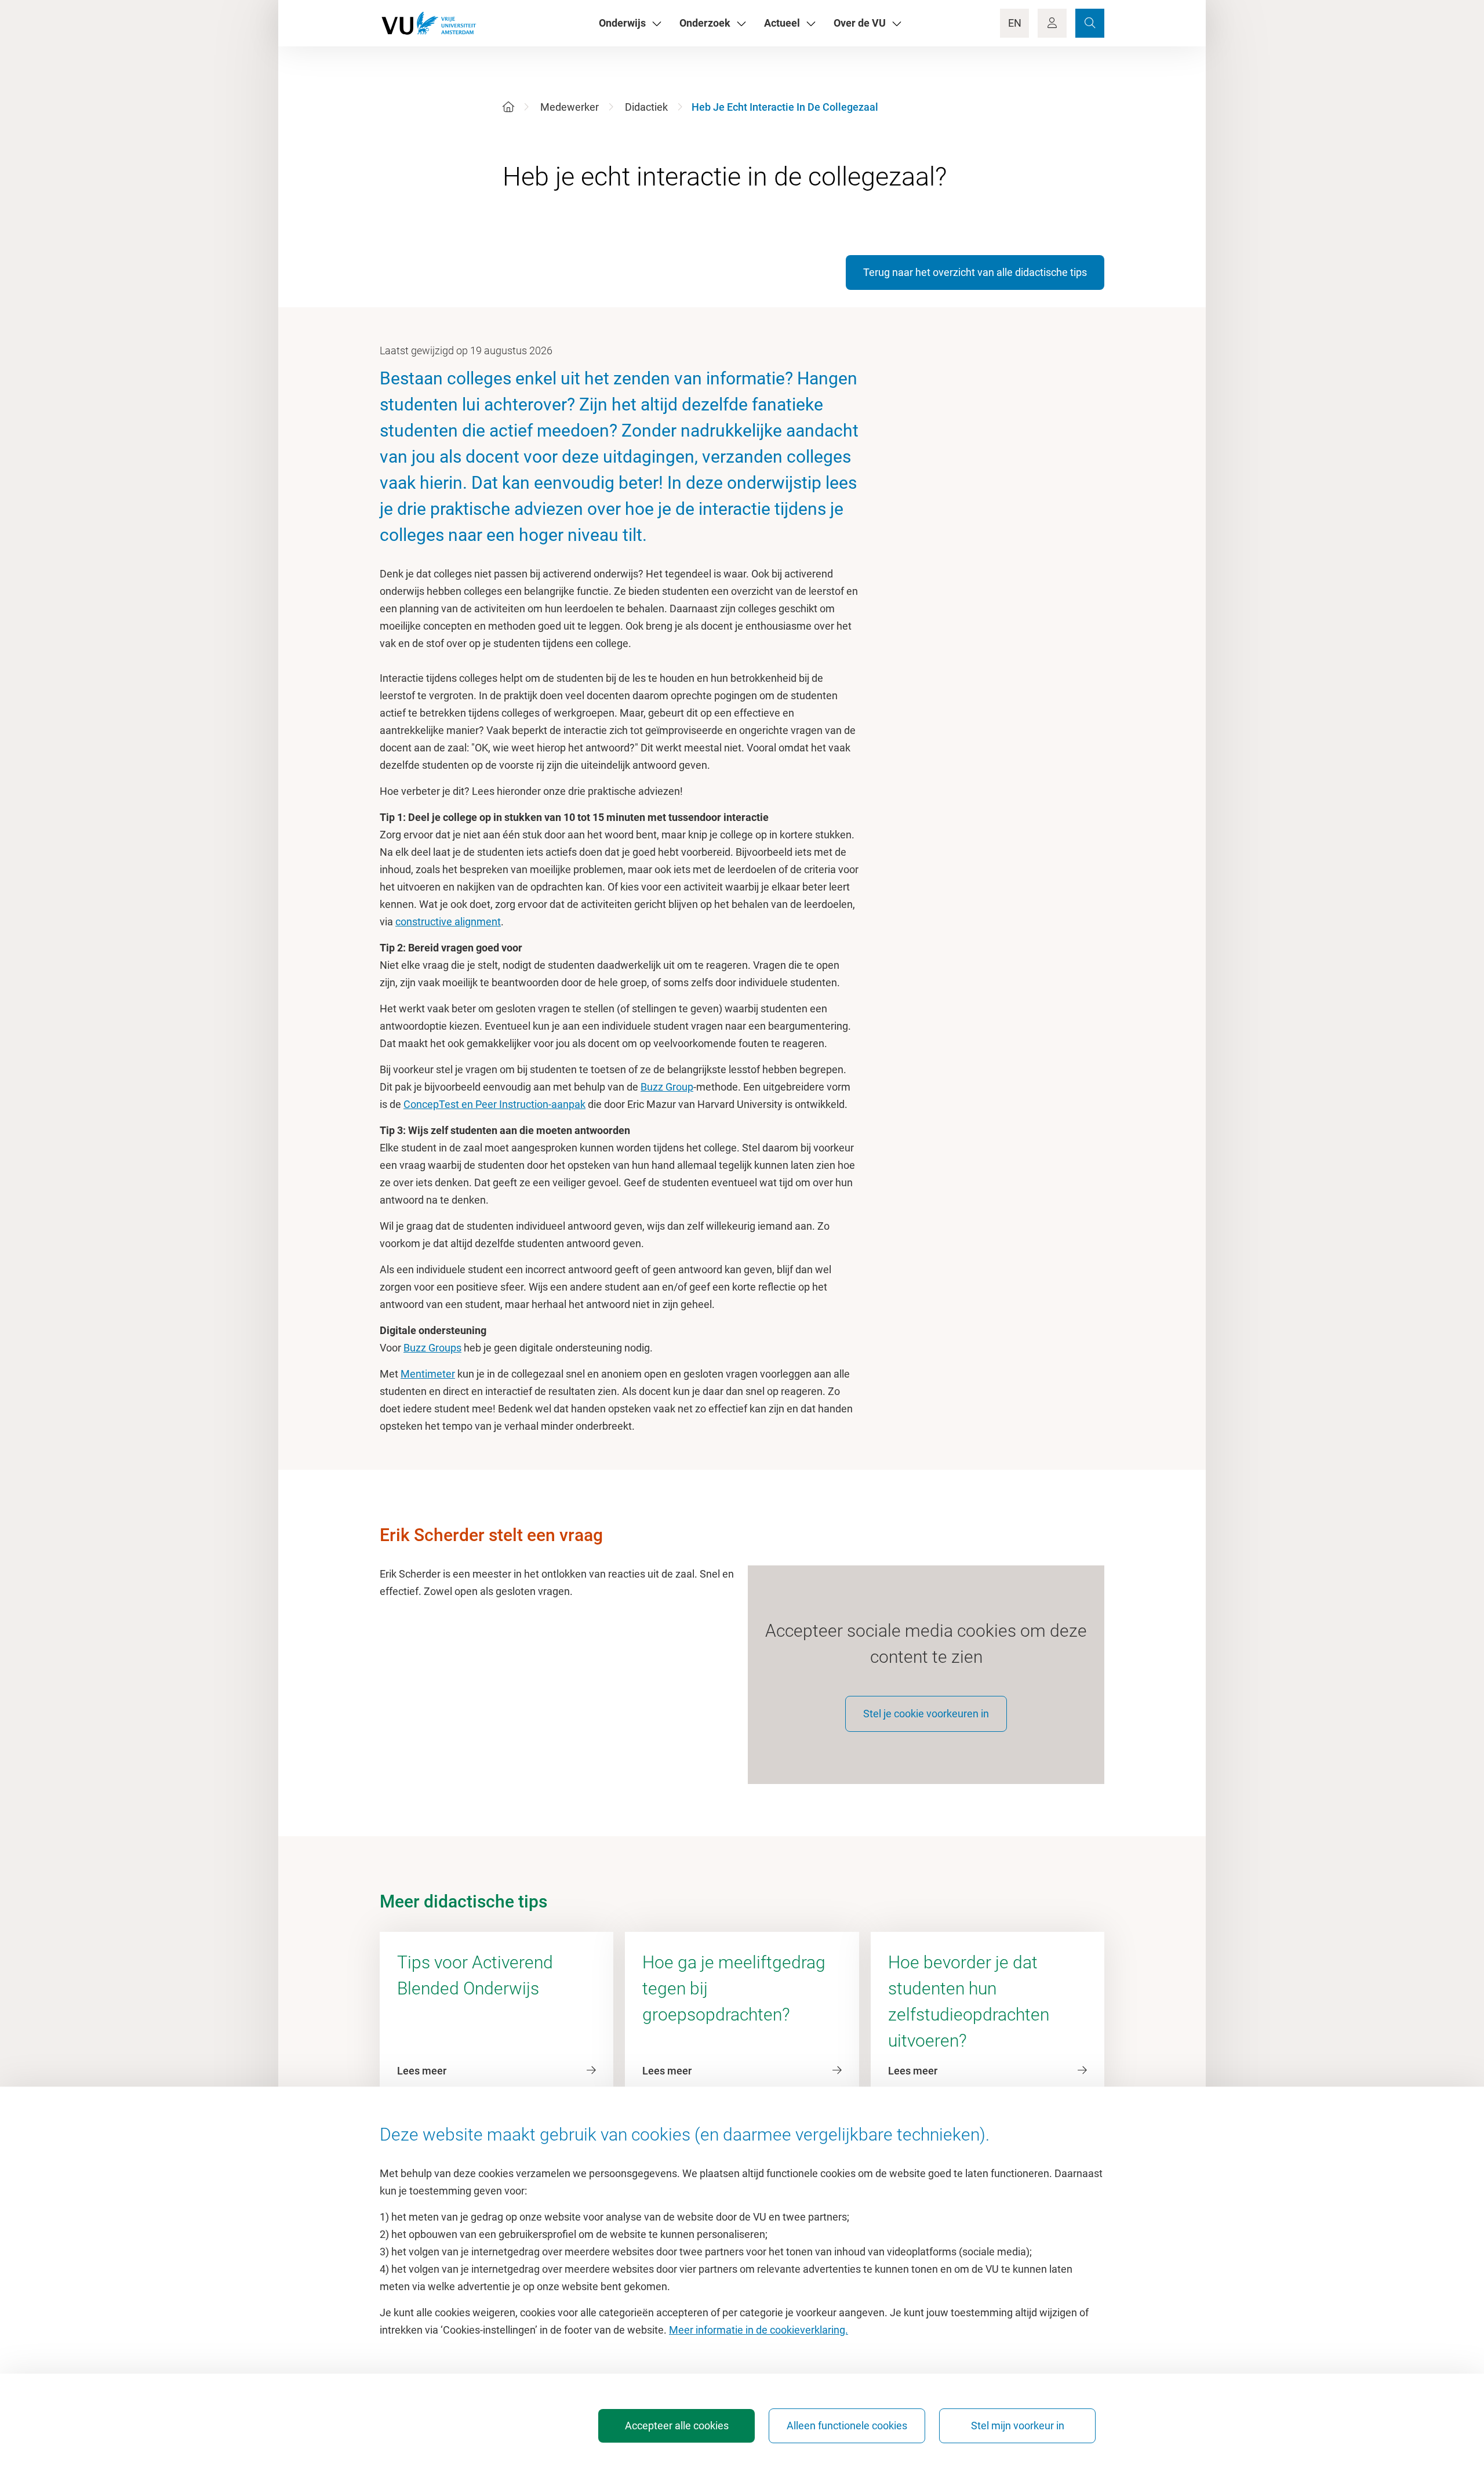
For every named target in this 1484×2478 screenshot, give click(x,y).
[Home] (508, 107)
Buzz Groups (432, 1348)
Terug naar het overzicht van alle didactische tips (975, 272)
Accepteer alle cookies (677, 2426)
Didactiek (646, 107)
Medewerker (570, 107)
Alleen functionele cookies (847, 2426)
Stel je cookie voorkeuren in (926, 1714)
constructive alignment (448, 922)
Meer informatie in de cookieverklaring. (759, 2330)
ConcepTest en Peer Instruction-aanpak (494, 1104)
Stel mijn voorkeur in (1018, 2426)
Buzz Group (667, 1087)
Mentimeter (428, 1374)
